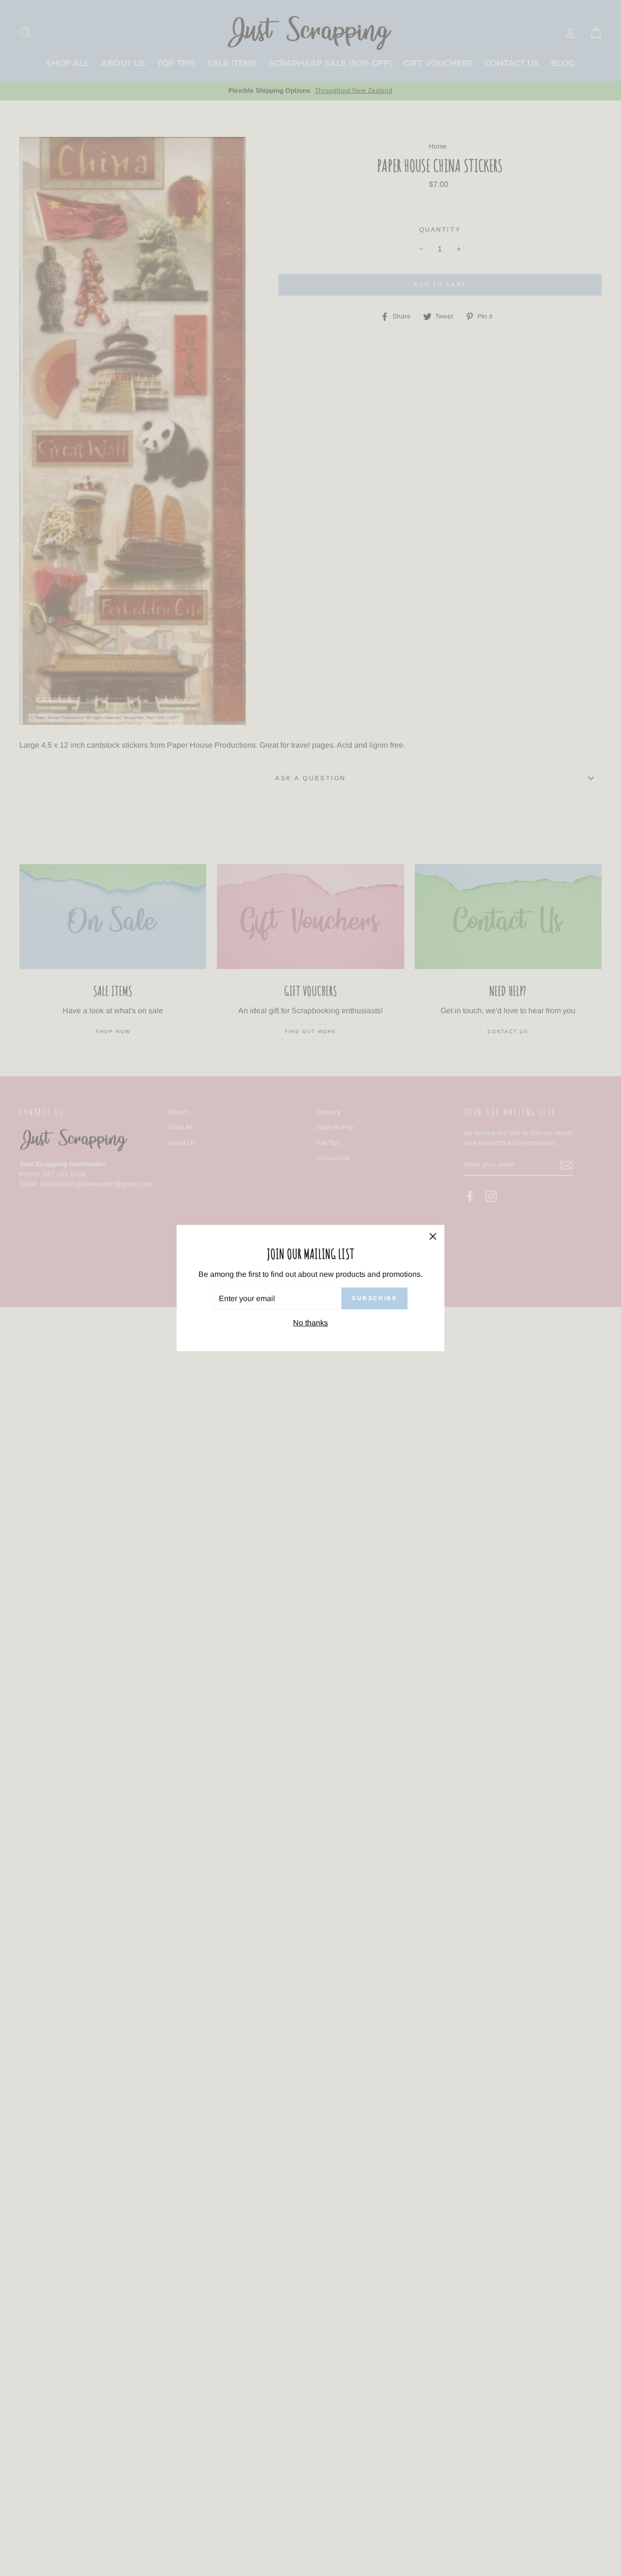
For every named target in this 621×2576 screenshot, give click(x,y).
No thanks (310, 1323)
